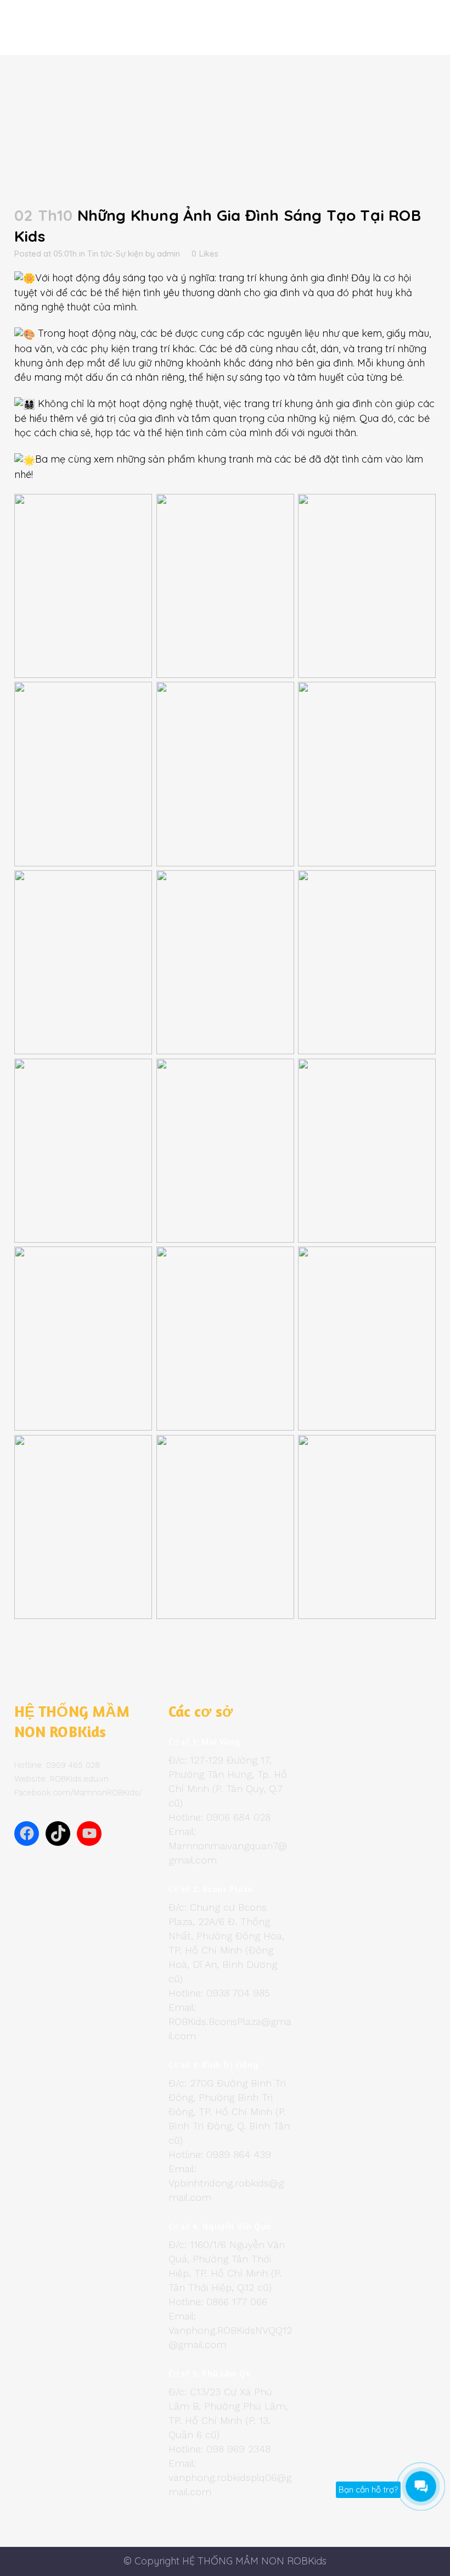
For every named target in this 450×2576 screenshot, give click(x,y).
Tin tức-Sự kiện (115, 254)
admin (168, 254)
